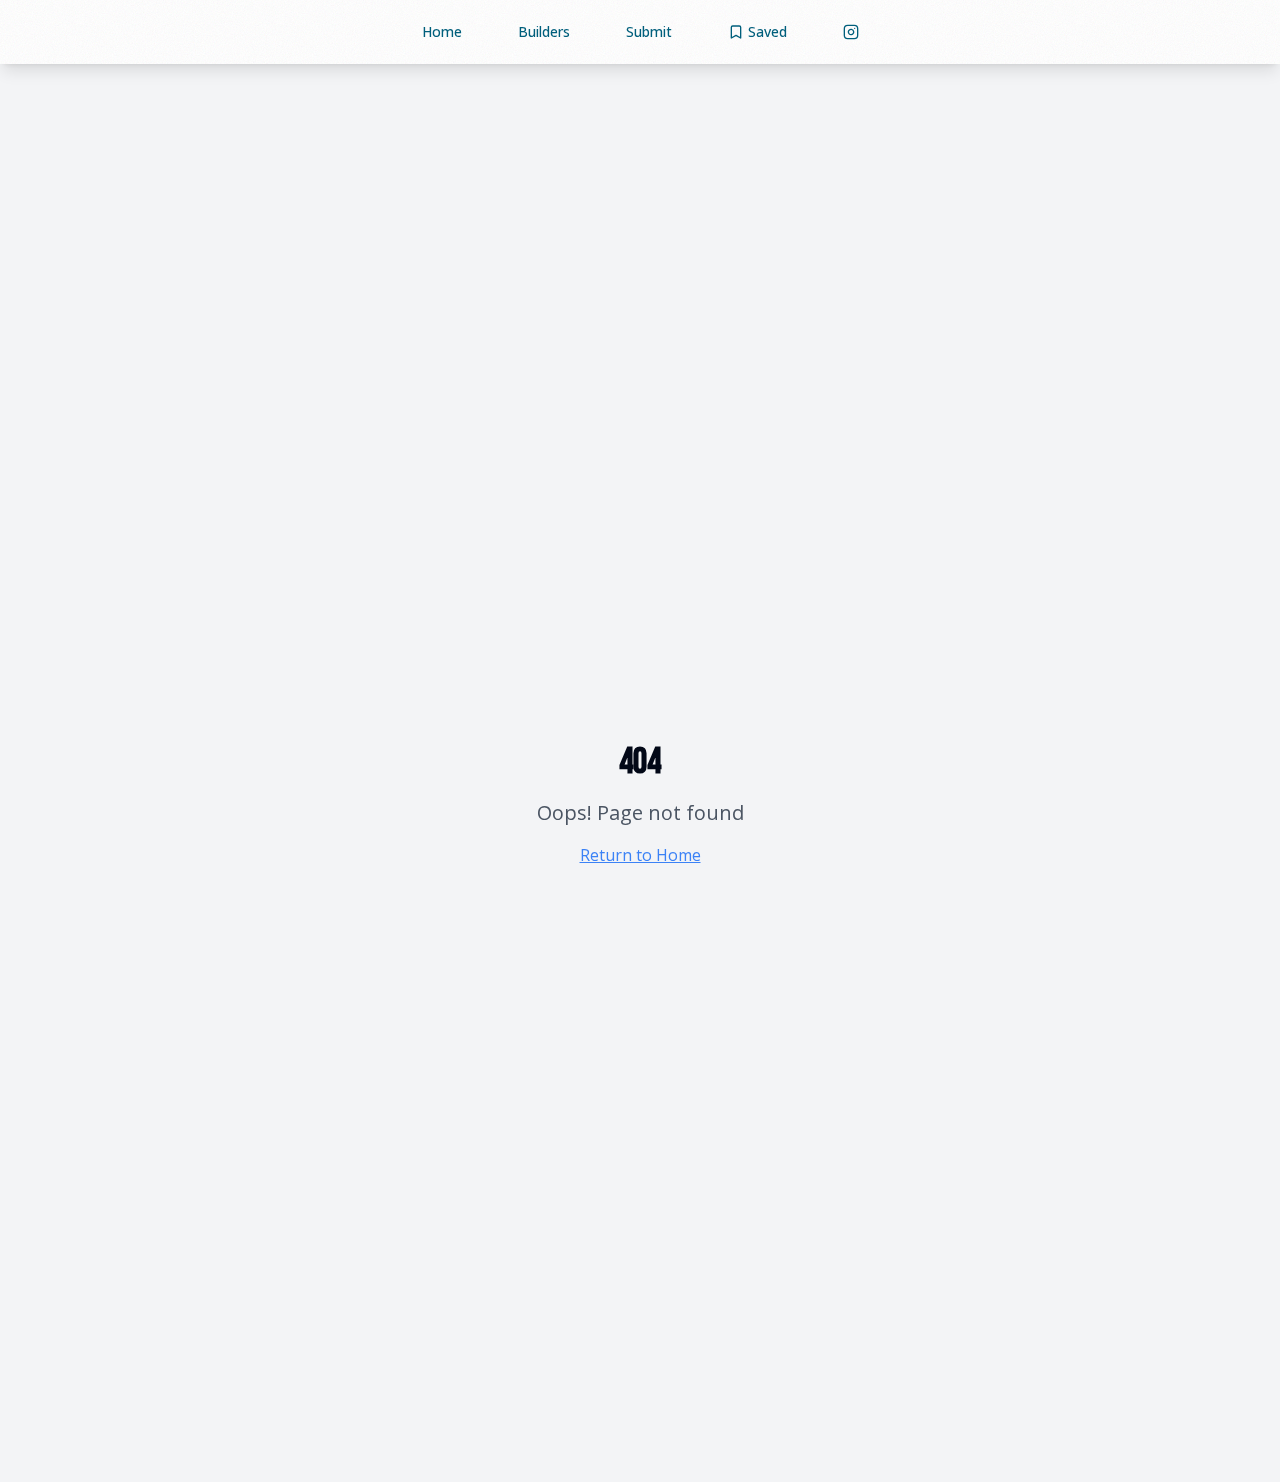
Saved (767, 31)
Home (442, 31)
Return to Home (640, 855)
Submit (649, 31)
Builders (544, 31)
